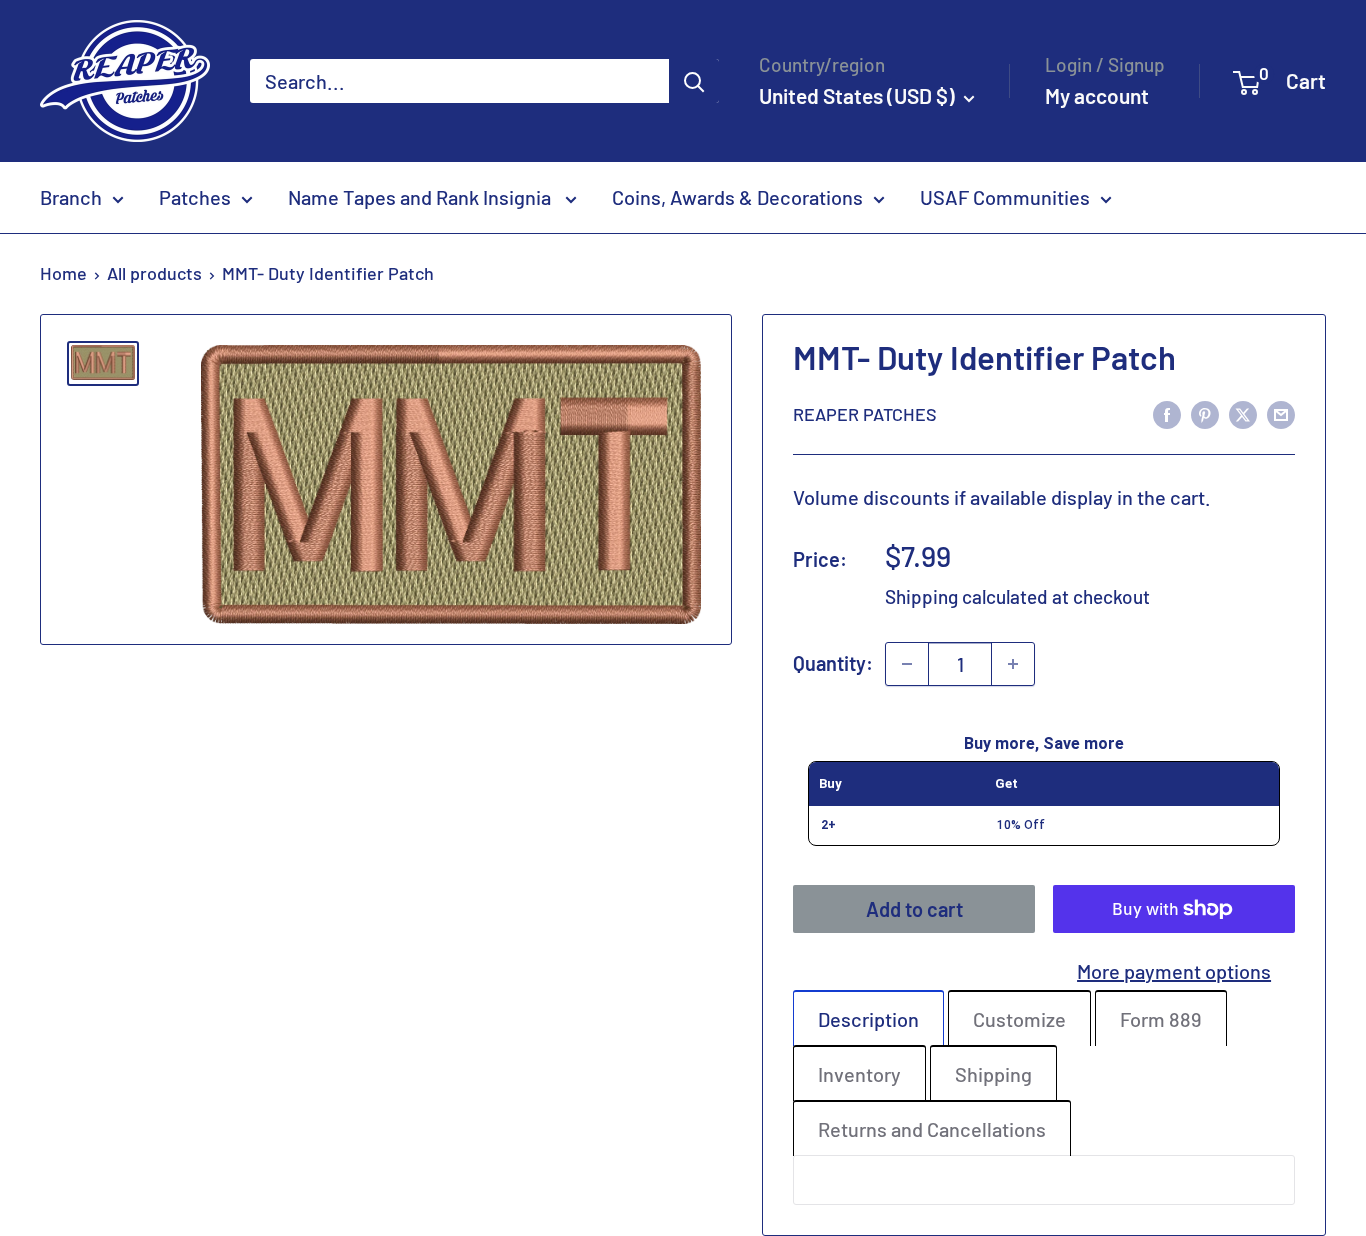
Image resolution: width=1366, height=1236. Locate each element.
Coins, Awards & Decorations (737, 197)
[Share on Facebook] (1167, 413)
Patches (195, 197)
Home (63, 273)
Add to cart (914, 909)
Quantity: (833, 663)
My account (1097, 95)
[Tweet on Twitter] (1243, 413)
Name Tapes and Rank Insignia (421, 197)
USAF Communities (1005, 197)
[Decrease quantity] (907, 664)
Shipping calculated (966, 596)
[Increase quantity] (1013, 664)
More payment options (1174, 971)
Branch (71, 197)
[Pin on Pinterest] (1205, 413)
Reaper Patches (865, 414)
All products (154, 273)
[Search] (694, 81)
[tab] (868, 1018)
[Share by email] (1281, 413)
